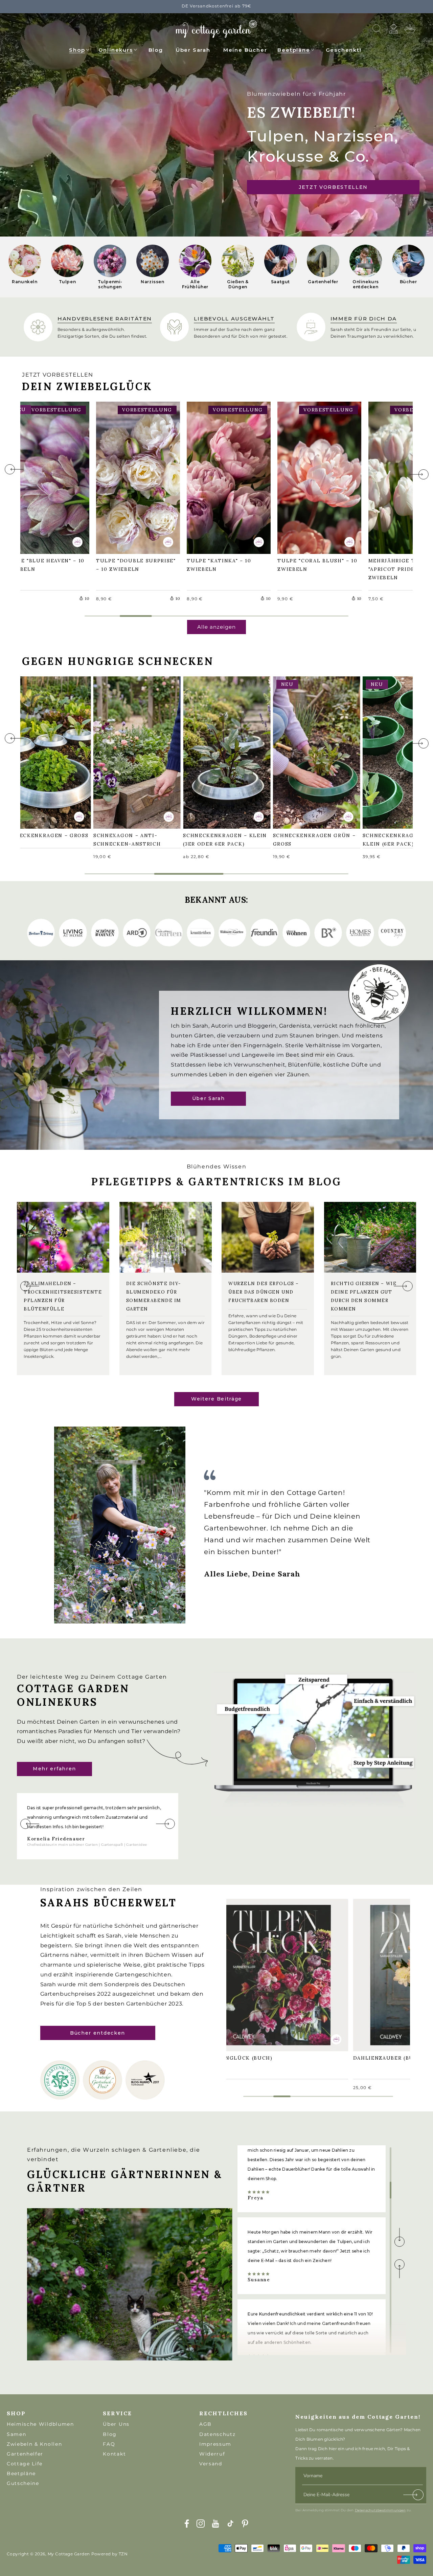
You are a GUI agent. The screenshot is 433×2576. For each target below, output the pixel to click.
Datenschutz (217, 2434)
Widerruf (212, 2454)
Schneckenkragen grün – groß (315, 752)
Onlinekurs (116, 50)
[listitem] (25, 267)
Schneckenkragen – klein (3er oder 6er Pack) (219, 752)
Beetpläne (294, 50)
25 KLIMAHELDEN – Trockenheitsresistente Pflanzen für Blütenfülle (63, 1296)
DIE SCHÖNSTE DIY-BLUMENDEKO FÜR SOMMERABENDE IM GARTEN (154, 1296)
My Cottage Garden (69, 2554)
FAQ (109, 2444)
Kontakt (114, 2454)
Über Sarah (209, 1098)
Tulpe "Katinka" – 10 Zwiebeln (222, 477)
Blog (110, 2434)
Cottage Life (25, 2464)
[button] (79, 49)
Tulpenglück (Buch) (243, 1970)
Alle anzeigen (216, 627)
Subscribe (414, 2496)
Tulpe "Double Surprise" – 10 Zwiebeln (137, 477)
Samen (16, 2434)
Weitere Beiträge (216, 1399)
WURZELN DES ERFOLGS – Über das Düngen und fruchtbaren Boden (264, 1292)
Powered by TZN (110, 2554)
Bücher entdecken (98, 2033)
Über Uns (116, 2424)
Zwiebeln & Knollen (34, 2444)
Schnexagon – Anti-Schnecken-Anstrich (130, 752)
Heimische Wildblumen (40, 2424)
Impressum (215, 2444)
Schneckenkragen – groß (39, 752)
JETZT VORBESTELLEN (333, 187)
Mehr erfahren (54, 1769)
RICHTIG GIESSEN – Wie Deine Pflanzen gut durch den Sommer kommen (364, 1296)
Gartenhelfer (25, 2454)
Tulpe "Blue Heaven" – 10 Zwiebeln (44, 477)
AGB (206, 2424)
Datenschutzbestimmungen (380, 2510)
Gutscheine (23, 2483)
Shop (77, 50)
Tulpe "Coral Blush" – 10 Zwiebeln (317, 477)
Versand (211, 2464)
